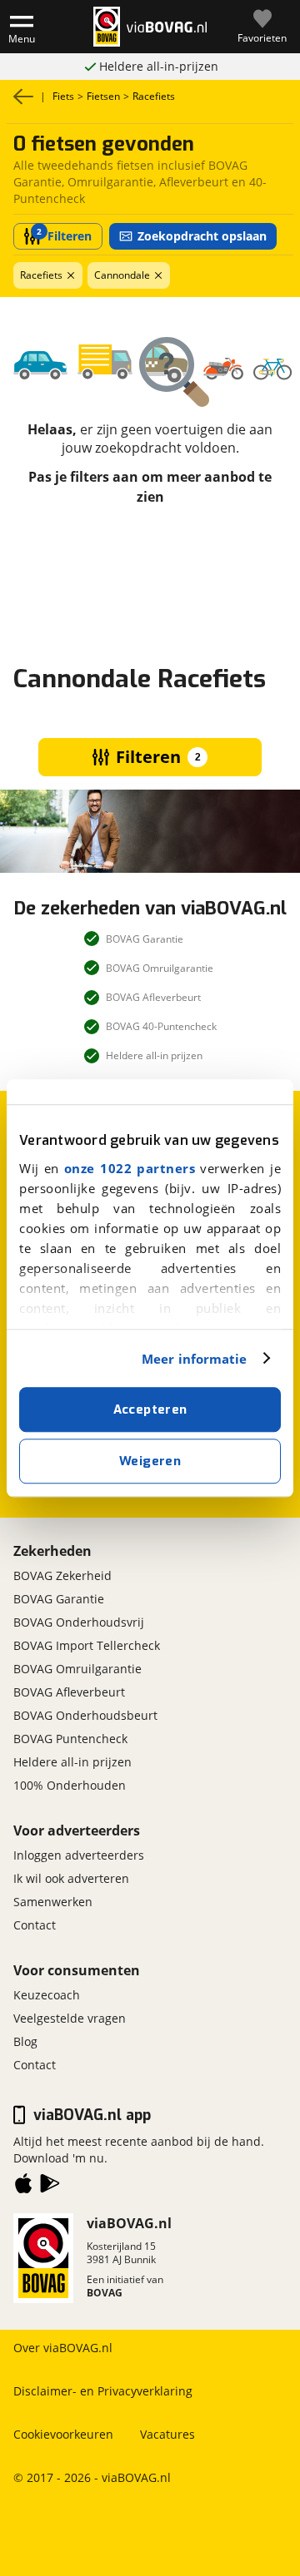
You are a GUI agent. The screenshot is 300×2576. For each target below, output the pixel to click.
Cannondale (122, 275)
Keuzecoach (47, 1995)
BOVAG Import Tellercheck (87, 1645)
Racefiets (41, 275)
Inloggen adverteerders (79, 1855)
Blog (25, 2041)
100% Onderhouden (70, 1785)
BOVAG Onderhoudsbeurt (85, 1715)
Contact (35, 1925)
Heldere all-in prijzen (72, 1762)
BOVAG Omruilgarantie (77, 1669)
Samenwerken (53, 1902)
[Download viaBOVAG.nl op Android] (50, 2187)
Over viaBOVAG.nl (63, 2348)
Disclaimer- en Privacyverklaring (103, 2391)
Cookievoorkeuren (63, 2434)
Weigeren (150, 1461)
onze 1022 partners (130, 1168)
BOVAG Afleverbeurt (69, 1692)
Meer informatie (195, 1359)
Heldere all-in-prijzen (159, 66)
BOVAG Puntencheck (70, 1739)
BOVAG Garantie (59, 1599)
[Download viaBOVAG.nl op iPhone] (23, 2187)
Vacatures (167, 2434)
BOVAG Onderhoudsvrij (79, 1622)
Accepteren (150, 1409)
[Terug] (23, 97)
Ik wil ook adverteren (71, 1878)
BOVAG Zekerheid (62, 1575)
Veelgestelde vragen (70, 2018)
